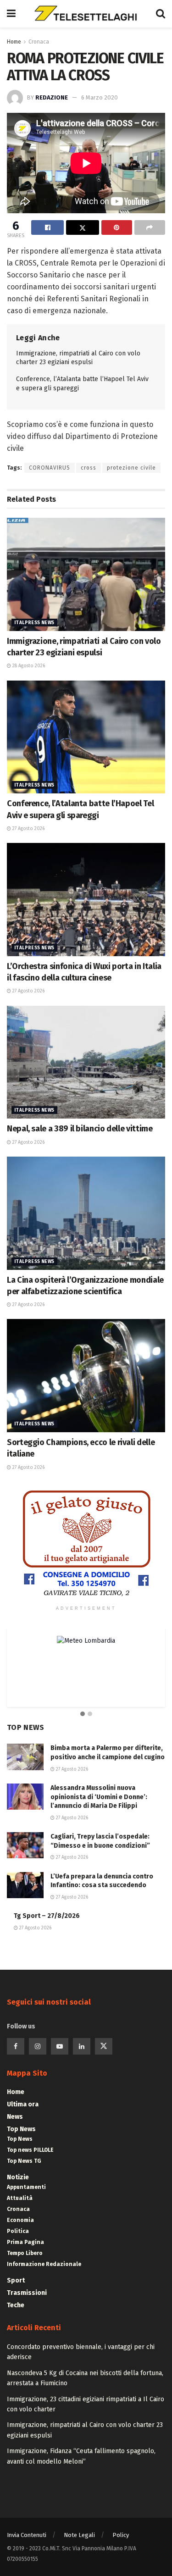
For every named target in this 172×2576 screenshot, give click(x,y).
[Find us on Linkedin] (82, 2046)
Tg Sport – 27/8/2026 (47, 1916)
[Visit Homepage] (86, 14)
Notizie (18, 2177)
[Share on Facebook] (47, 227)
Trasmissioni (27, 2293)
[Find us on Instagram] (38, 2046)
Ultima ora (23, 2104)
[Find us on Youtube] (60, 2046)
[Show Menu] (11, 14)
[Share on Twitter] (82, 227)
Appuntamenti (26, 2187)
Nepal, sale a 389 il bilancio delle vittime (80, 1129)
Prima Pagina (25, 2242)
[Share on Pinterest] (117, 227)
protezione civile (131, 468)
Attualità (20, 2198)
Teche (16, 2305)
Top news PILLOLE (30, 2150)
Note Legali (79, 2535)
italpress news (34, 623)
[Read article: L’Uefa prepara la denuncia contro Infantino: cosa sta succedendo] (25, 1885)
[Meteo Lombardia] (86, 1641)
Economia (20, 2220)
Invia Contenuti (27, 2535)
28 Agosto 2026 (28, 666)
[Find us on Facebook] (16, 2046)
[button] (83, 1714)
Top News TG (24, 2161)
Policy (121, 2535)
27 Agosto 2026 (28, 829)
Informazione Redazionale (44, 2264)
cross (89, 468)
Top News (21, 2129)
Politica (18, 2231)
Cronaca (39, 42)
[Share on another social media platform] (150, 227)
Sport (16, 2280)
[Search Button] (161, 14)
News (15, 2117)
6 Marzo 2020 (100, 97)
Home (14, 42)
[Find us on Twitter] (104, 2046)
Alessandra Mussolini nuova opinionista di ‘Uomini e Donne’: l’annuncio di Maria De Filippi (99, 1797)
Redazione (52, 97)
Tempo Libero (25, 2253)
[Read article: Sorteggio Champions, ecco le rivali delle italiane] (86, 1376)
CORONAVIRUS (50, 468)
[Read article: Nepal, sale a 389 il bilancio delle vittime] (86, 1062)
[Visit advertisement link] (86, 1544)
